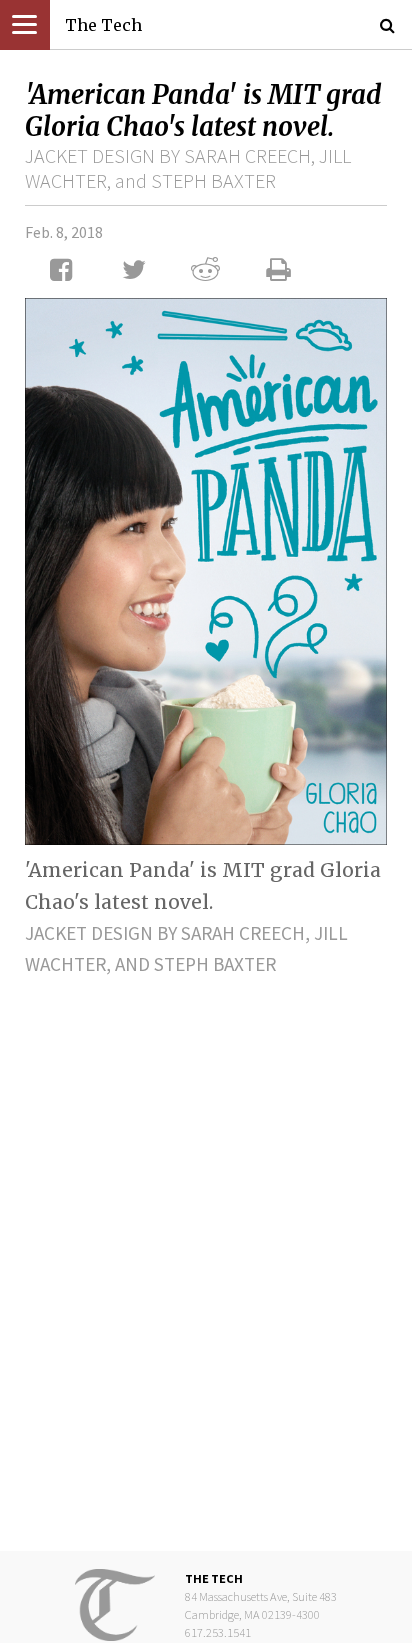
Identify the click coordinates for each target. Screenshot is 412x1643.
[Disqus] (206, 1248)
